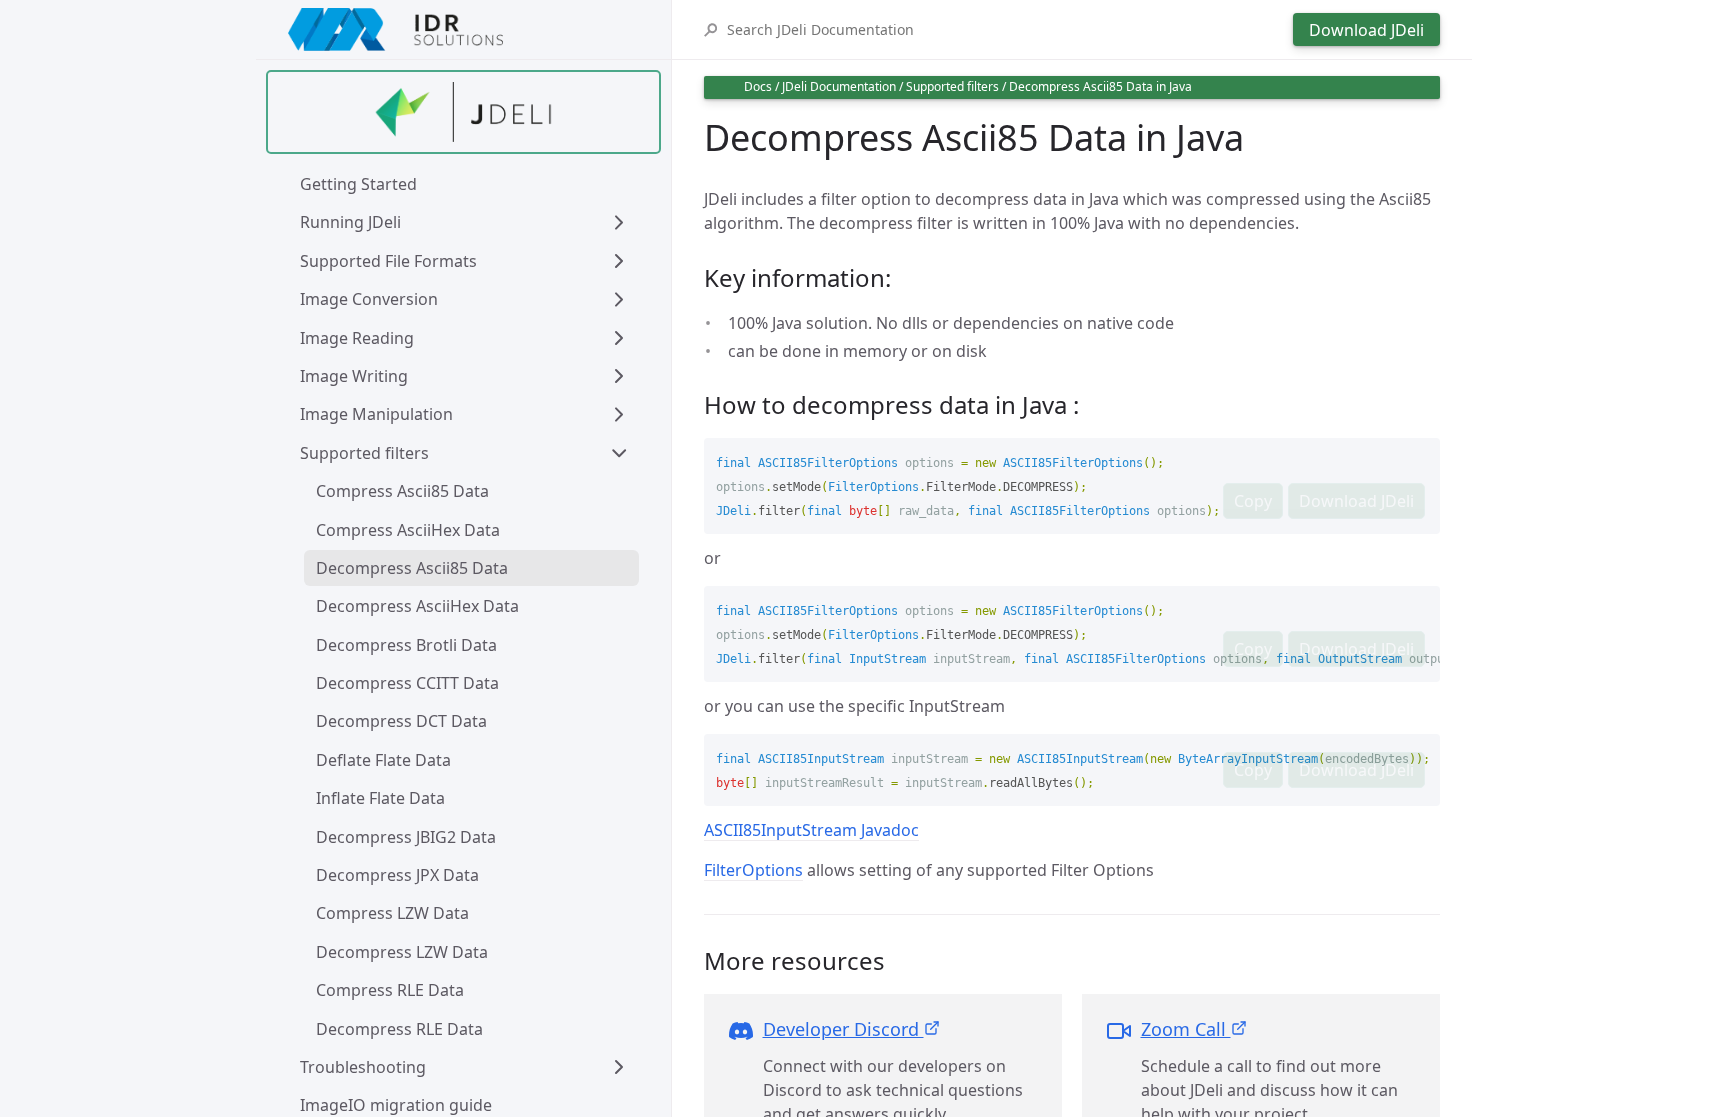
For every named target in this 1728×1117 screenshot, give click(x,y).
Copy (1253, 501)
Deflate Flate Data (383, 760)
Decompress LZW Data (402, 952)
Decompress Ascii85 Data (412, 568)
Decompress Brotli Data (406, 645)
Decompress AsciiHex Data (417, 606)
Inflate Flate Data (380, 798)
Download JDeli (1366, 30)
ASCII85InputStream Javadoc (811, 830)
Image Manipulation (376, 414)
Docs (758, 86)
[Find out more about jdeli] (463, 112)
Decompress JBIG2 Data (406, 837)
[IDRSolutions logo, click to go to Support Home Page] (463, 29)
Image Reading (357, 338)
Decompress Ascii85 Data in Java (1100, 86)
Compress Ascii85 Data (402, 491)
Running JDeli (350, 222)
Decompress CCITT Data (407, 683)
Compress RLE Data (390, 990)
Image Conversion (369, 299)
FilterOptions (753, 870)
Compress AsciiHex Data (408, 530)
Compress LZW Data (392, 913)
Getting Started (358, 184)
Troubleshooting (363, 1067)
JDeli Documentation (839, 86)
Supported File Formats (388, 261)
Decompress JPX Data (397, 875)
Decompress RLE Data (399, 1029)
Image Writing (354, 376)
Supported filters (364, 453)
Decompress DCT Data (401, 721)
